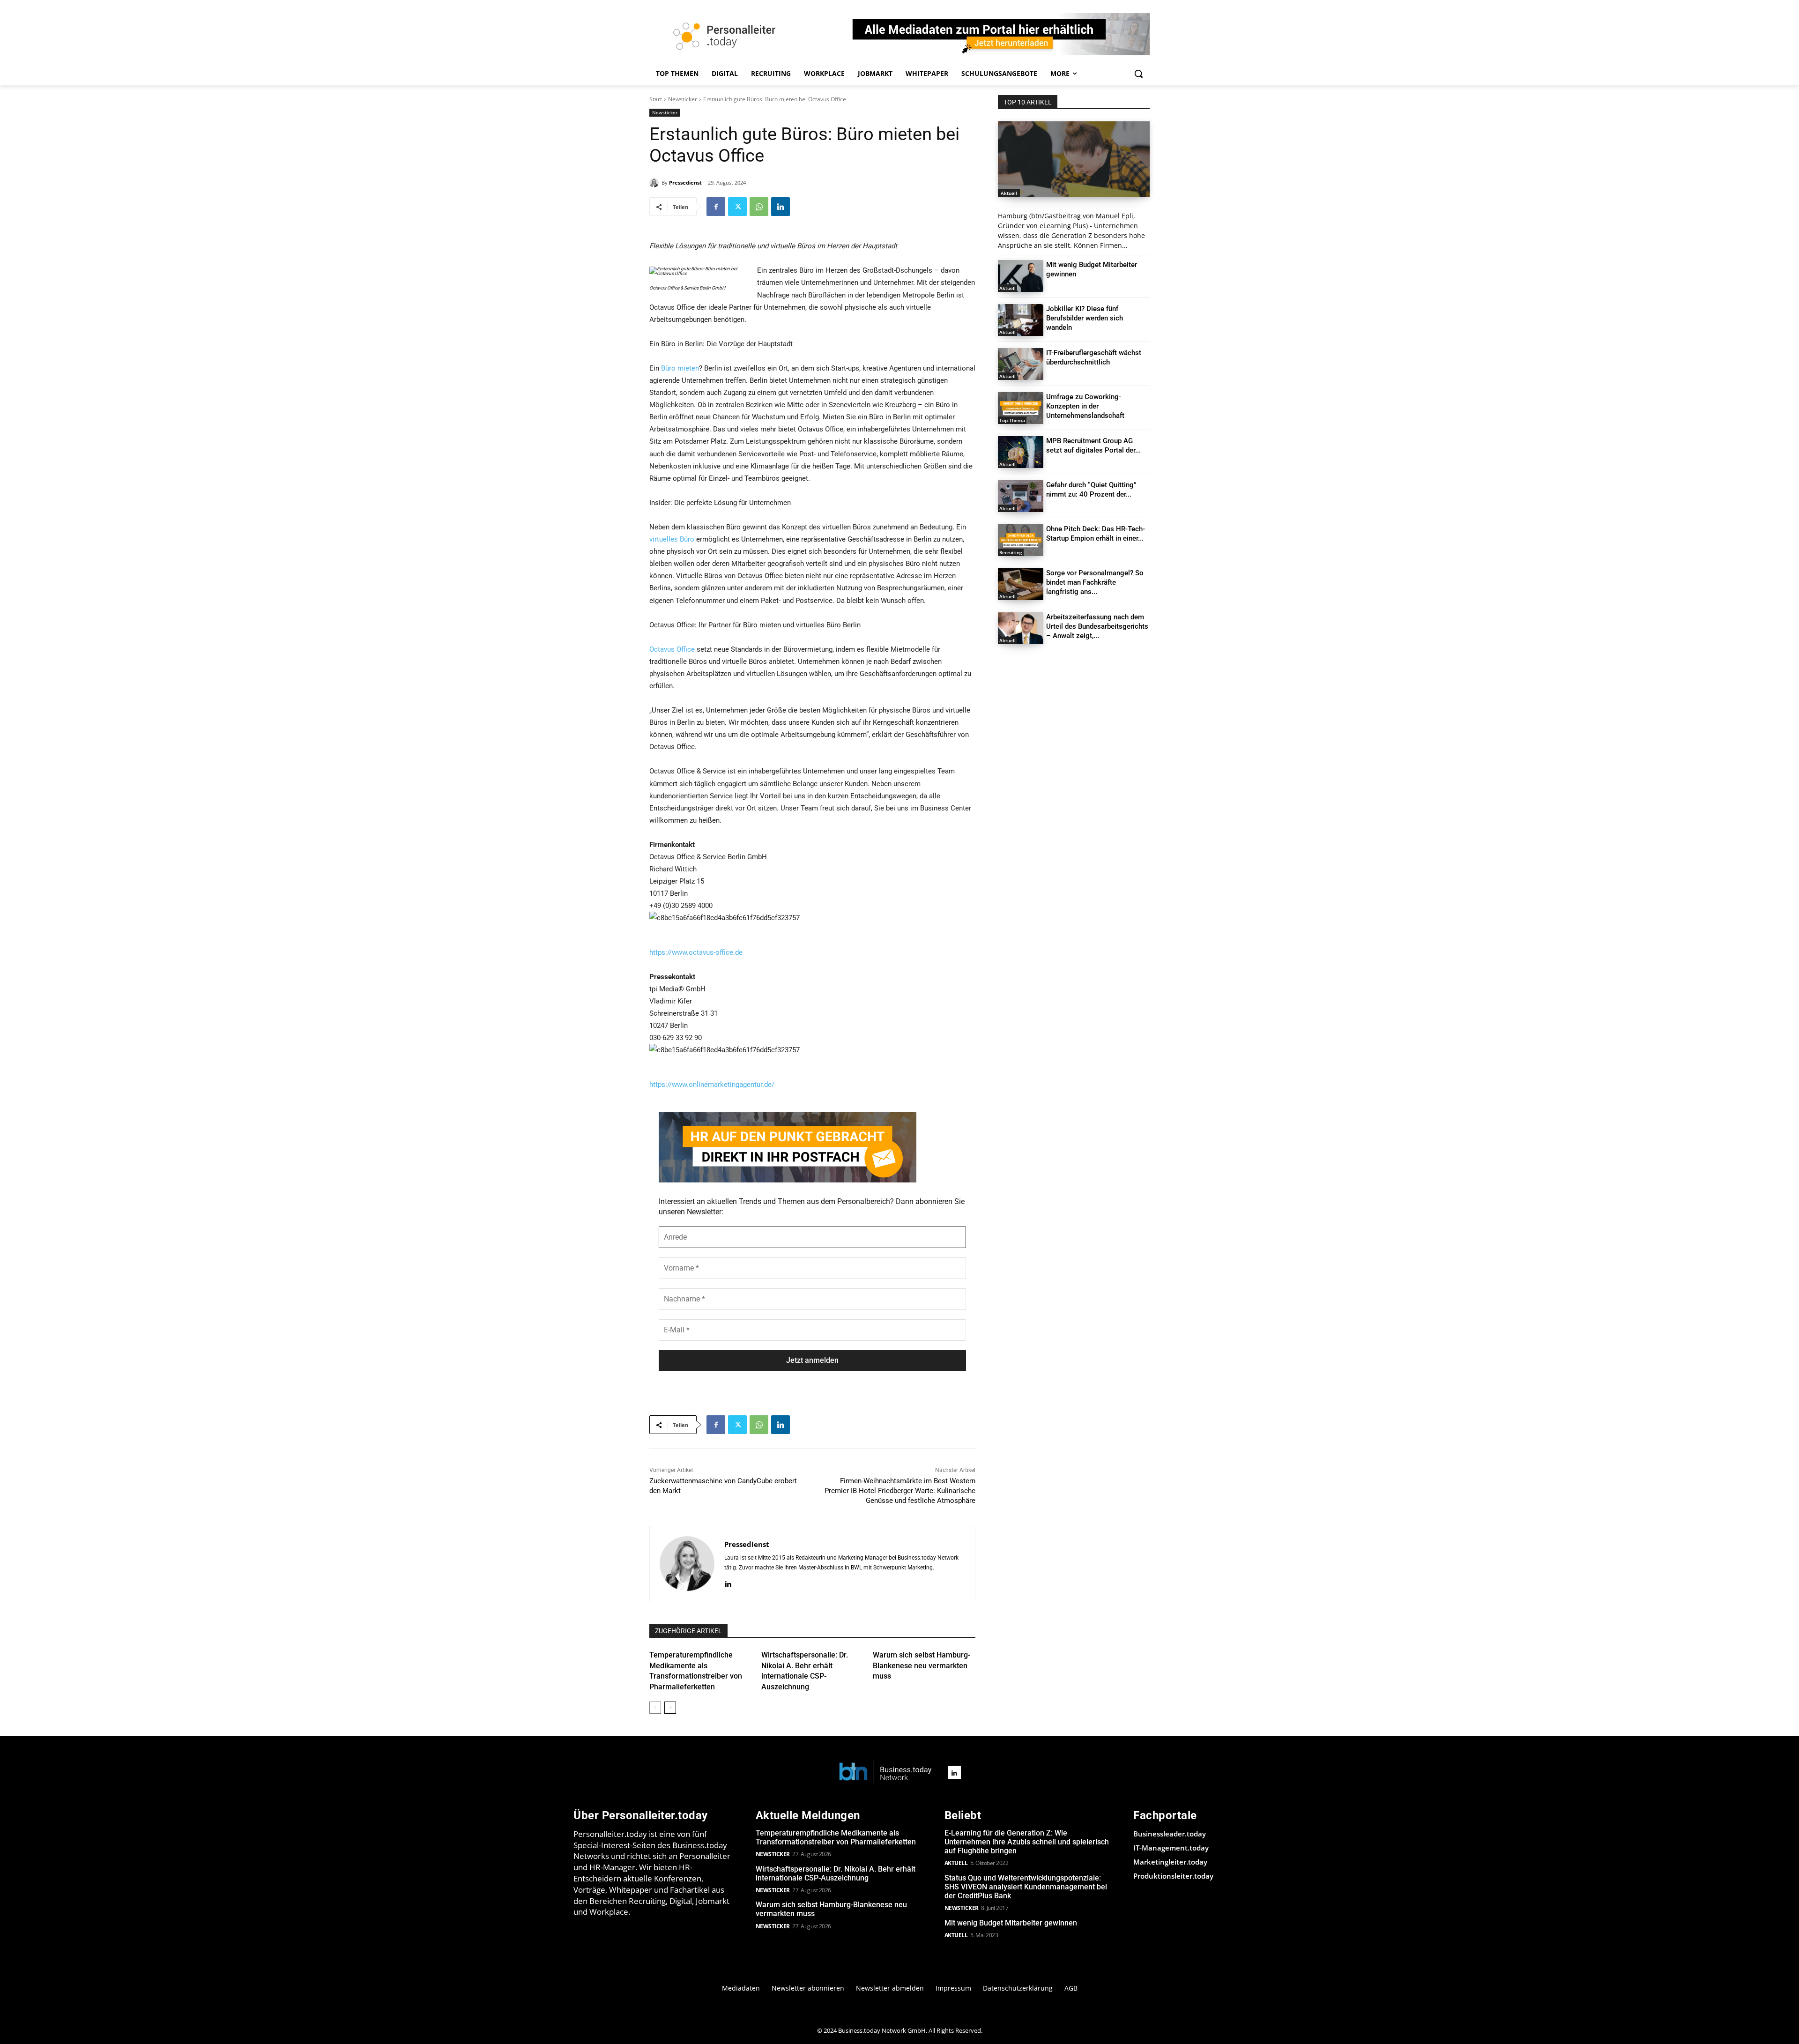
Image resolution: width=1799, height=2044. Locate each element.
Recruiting (1011, 552)
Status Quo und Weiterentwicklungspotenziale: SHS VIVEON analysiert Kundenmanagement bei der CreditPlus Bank (1026, 1887)
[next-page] (670, 1708)
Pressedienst (685, 182)
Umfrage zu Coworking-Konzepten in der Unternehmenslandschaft (1085, 406)
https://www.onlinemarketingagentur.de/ (712, 1085)
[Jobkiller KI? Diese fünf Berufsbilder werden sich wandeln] (1021, 320)
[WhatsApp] (759, 207)
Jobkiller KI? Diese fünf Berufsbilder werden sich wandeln (1085, 318)
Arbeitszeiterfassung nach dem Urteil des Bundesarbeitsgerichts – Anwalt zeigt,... (1097, 626)
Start (656, 99)
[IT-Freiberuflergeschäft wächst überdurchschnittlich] (1021, 364)
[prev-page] (655, 1708)
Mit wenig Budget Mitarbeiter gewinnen (1011, 1923)
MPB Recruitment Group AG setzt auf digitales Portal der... (1093, 446)
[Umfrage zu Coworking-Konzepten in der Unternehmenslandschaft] (1021, 408)
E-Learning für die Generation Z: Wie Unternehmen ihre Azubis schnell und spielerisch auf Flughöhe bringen (1027, 1842)
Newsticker (683, 99)
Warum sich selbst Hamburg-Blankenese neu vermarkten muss (922, 1665)
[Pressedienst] (655, 183)
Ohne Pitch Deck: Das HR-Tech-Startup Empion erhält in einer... (1096, 534)
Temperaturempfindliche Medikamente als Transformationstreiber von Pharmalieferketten (836, 1837)
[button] (1138, 74)
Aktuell (1009, 193)
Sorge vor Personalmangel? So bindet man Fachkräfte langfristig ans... (1095, 582)
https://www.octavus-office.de (696, 952)
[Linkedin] (781, 207)
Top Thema (1012, 420)
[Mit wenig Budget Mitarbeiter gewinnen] (1021, 276)
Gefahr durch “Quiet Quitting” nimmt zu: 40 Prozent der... (1091, 490)
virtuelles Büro (672, 539)
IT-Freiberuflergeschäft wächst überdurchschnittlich (1094, 357)
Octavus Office (672, 649)
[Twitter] (737, 207)
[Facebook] (716, 207)
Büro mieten (680, 368)
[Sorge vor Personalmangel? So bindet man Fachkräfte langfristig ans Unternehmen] (1021, 584)
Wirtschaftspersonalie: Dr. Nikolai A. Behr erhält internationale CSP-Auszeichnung (836, 1873)
